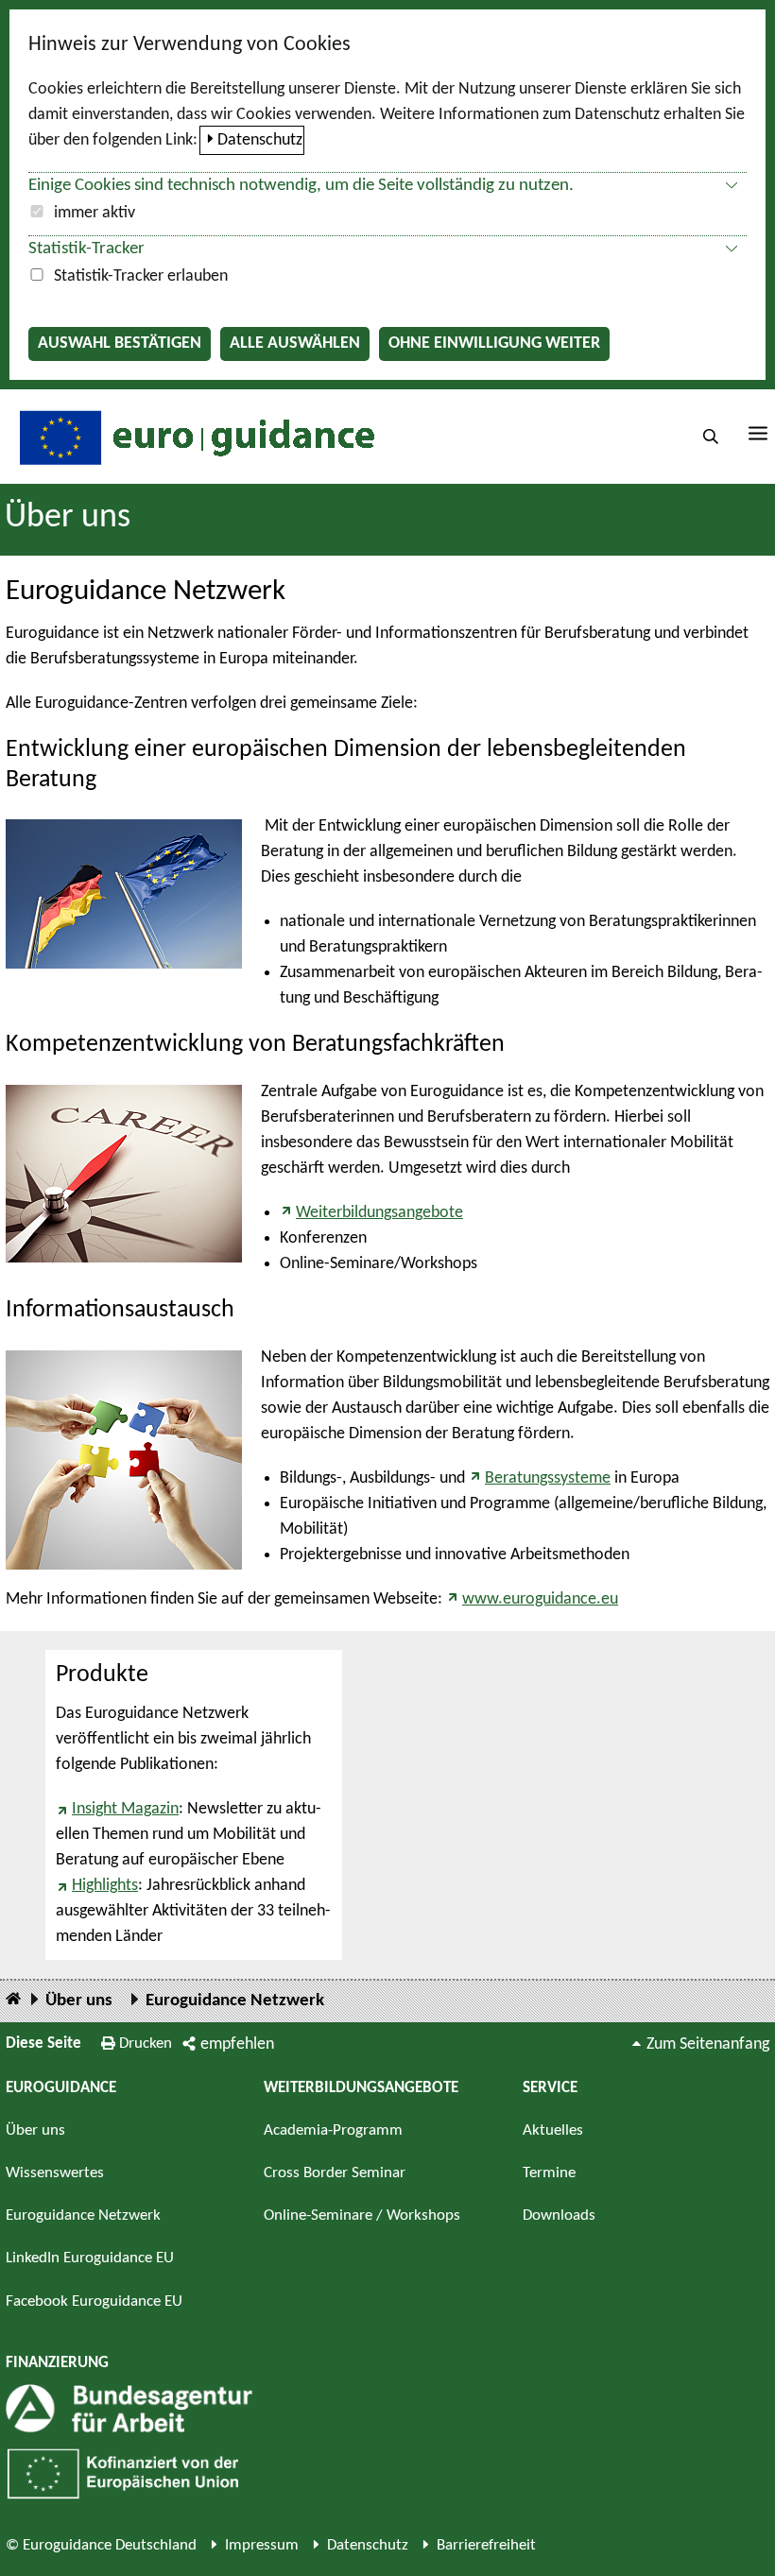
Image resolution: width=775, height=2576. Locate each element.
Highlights (105, 1886)
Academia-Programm (333, 2130)
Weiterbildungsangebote (379, 1213)
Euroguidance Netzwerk (235, 2001)
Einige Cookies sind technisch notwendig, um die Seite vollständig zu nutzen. (301, 186)
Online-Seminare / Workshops (362, 2215)
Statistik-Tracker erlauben (141, 276)
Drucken (146, 2044)
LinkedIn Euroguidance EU (90, 2258)
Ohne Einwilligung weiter (494, 343)
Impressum (262, 2545)
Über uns (68, 518)
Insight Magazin (125, 1809)
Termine (549, 2173)
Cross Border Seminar (335, 2173)
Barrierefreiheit (486, 2545)
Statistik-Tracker (86, 249)
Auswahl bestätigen (120, 343)
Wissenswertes (55, 2173)
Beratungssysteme (548, 1478)
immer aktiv (95, 213)
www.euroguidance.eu (540, 1599)
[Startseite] (13, 2000)
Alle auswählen (295, 343)
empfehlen (237, 2044)
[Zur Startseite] (195, 436)
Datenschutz (260, 140)
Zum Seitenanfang (708, 2044)
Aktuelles (553, 2130)
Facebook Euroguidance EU (94, 2301)
